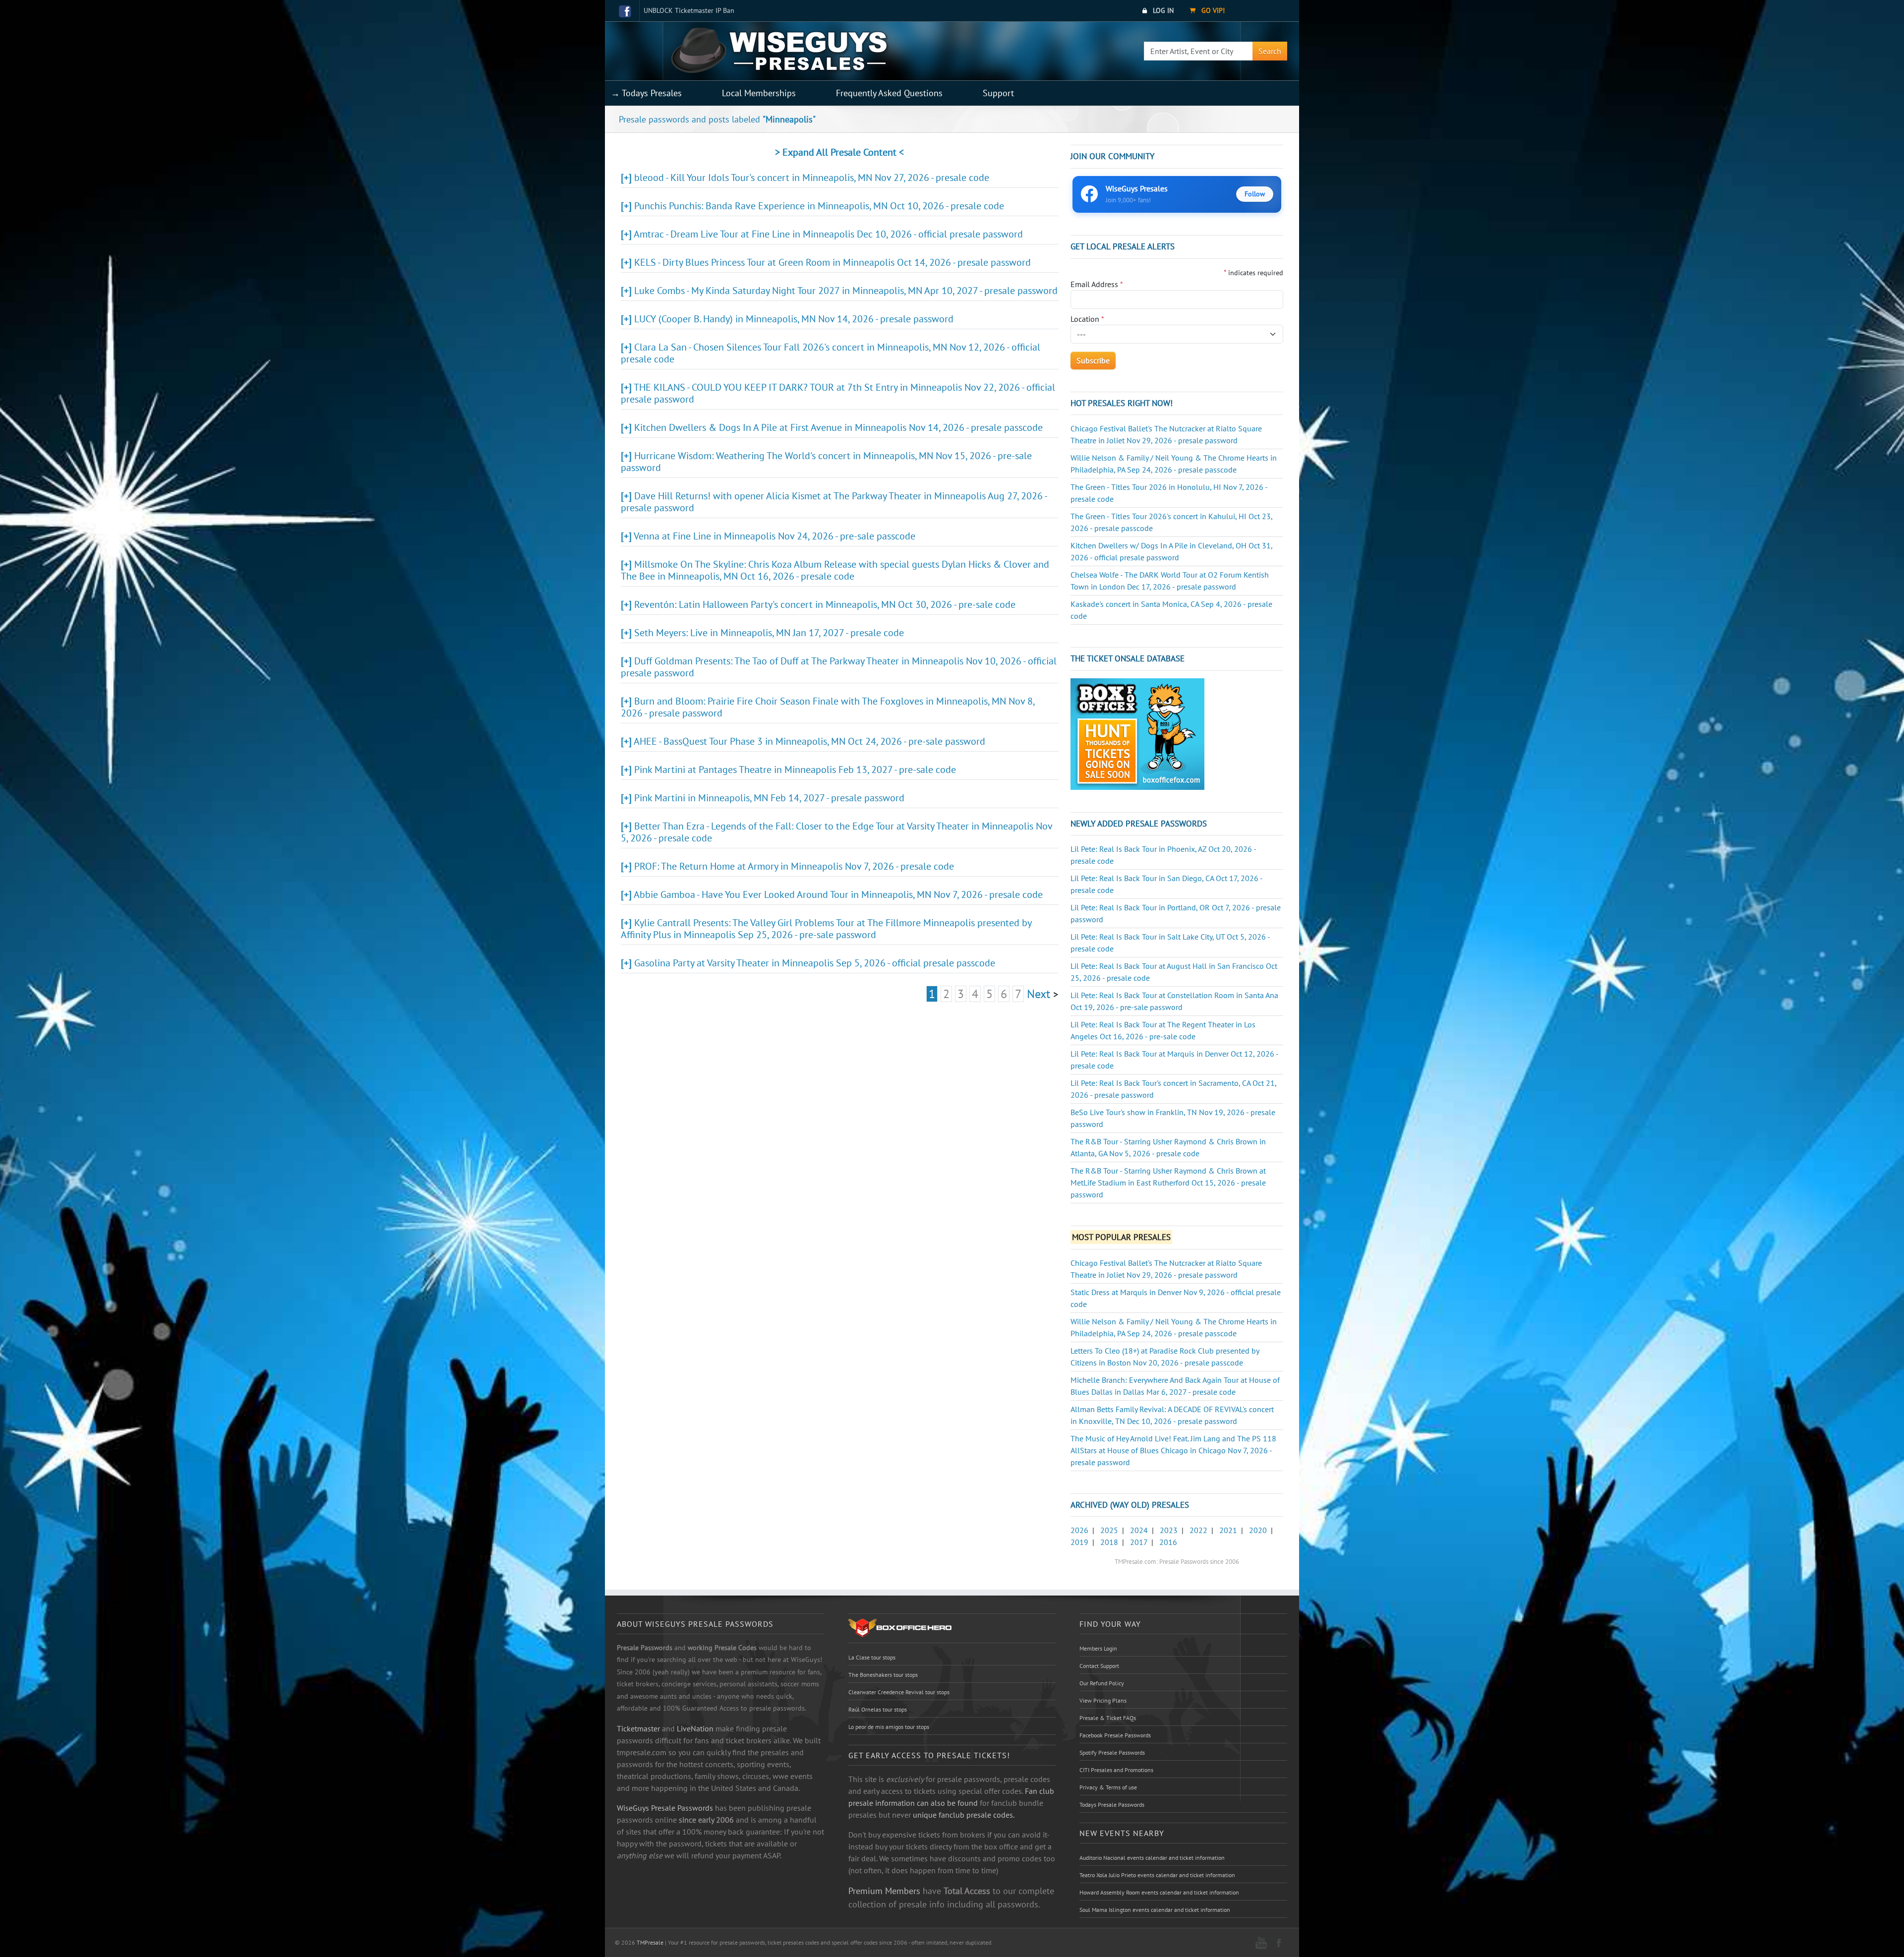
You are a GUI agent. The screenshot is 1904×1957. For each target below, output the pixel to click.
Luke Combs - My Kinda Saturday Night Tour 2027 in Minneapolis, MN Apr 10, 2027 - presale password (846, 291)
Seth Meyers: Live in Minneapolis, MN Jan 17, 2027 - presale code (769, 633)
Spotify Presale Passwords (1112, 1752)
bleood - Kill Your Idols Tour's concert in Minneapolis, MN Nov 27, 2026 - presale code (812, 178)
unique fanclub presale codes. (964, 1815)
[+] (626, 178)
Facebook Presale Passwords (1115, 1735)
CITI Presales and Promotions (1116, 1770)
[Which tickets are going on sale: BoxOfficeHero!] (900, 1627)
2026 (1079, 1530)
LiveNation (695, 1728)
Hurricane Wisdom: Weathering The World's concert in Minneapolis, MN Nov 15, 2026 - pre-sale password (826, 462)
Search (1270, 51)
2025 (1109, 1530)
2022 (1198, 1530)
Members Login (1098, 1648)
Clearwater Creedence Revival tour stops (899, 1692)
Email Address (1097, 284)
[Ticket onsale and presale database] (1137, 733)
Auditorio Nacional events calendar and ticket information (1152, 1858)
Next (1039, 994)
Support (998, 93)
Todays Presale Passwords (1112, 1805)
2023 (1169, 1530)
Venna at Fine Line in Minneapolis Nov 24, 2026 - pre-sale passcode (774, 536)
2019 (1079, 1542)
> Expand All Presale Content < (839, 152)
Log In (1162, 10)
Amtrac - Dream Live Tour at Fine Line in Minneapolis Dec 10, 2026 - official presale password (828, 234)
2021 (1228, 1530)
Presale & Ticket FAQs (1108, 1718)
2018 (1109, 1542)
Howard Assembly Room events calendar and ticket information (1159, 1892)
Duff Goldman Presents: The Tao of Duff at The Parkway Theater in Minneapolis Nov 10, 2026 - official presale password (839, 667)
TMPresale (650, 1942)
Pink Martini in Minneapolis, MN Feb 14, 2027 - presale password (769, 798)
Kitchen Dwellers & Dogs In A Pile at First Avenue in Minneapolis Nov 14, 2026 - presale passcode (838, 427)
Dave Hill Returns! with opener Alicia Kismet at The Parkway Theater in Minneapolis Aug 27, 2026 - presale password (834, 502)
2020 (1258, 1530)
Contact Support (1099, 1666)
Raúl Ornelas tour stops (878, 1709)
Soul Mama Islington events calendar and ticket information (1155, 1910)
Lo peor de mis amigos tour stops (889, 1727)
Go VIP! (1212, 10)
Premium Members (884, 1891)
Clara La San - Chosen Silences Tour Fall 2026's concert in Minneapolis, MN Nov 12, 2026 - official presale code (831, 353)
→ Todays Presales (646, 93)
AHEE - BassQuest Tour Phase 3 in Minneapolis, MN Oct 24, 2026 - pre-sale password (809, 741)
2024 (1139, 1530)
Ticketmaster (638, 1728)
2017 (1139, 1542)
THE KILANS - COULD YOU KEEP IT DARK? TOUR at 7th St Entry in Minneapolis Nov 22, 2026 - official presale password (838, 393)
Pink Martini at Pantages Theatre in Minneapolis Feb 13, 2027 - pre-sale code (795, 770)
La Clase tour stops (872, 1657)
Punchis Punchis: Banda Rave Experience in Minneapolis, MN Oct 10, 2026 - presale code (819, 206)
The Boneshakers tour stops (883, 1675)
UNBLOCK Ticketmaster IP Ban (689, 10)
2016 (1168, 1542)
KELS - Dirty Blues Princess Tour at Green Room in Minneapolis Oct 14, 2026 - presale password (833, 262)
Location (1087, 319)
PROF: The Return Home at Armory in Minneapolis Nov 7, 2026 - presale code (794, 866)
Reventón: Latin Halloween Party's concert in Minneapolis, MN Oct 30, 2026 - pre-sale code (825, 604)
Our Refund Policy (1102, 1683)
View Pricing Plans (1103, 1700)
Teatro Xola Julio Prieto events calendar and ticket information (1157, 1875)
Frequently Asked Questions (889, 93)
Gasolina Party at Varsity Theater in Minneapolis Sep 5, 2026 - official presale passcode (815, 963)
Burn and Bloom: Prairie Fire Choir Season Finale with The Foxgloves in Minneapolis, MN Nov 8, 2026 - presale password (828, 707)
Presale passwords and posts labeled (717, 119)
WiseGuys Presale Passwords (665, 1808)
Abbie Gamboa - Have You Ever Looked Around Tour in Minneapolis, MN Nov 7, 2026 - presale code (838, 894)
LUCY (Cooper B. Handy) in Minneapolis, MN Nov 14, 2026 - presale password (794, 319)
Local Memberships (759, 93)
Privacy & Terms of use (1108, 1787)
